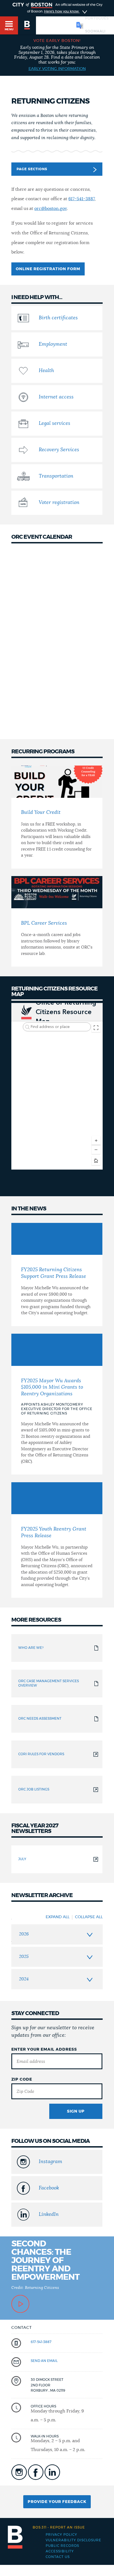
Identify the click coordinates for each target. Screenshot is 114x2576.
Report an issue (59, 2527)
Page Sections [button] (32, 169)
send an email (44, 2361)
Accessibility (60, 2551)
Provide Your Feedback (57, 2502)
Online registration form (48, 269)
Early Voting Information (57, 69)
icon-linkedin (52, 2472)
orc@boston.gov (50, 209)
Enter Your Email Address (44, 2050)
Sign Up (76, 2111)
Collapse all (89, 1917)
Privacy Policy (61, 2535)
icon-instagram (19, 2472)
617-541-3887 (81, 199)
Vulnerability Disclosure (73, 2540)
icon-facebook (36, 2472)
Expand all (58, 1917)
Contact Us (58, 2557)
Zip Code (22, 2080)
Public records (62, 2546)
